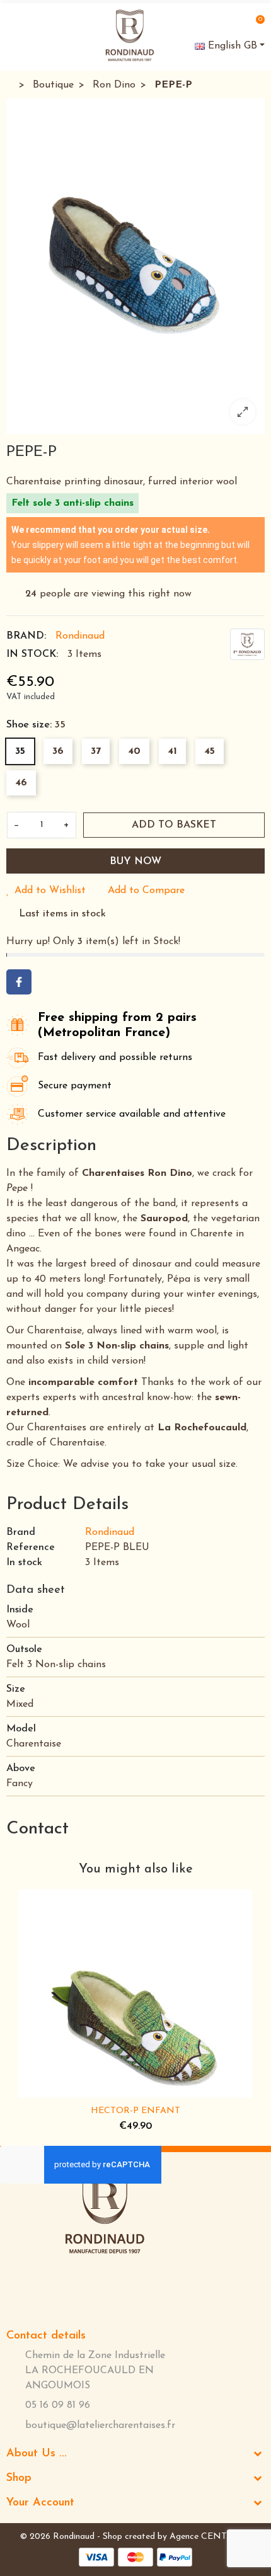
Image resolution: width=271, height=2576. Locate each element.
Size (16, 1689)
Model (21, 1729)
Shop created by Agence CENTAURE (177, 2537)
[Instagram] (123, 2288)
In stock (24, 1563)
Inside (20, 1610)
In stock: (32, 654)
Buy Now (135, 862)
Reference (31, 1547)
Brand (21, 1532)
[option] (135, 266)
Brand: (26, 636)
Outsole (24, 1650)
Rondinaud (80, 636)
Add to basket (174, 825)
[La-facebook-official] (81, 2288)
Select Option (96, 2090)
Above (21, 1769)
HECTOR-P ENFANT (135, 2111)
